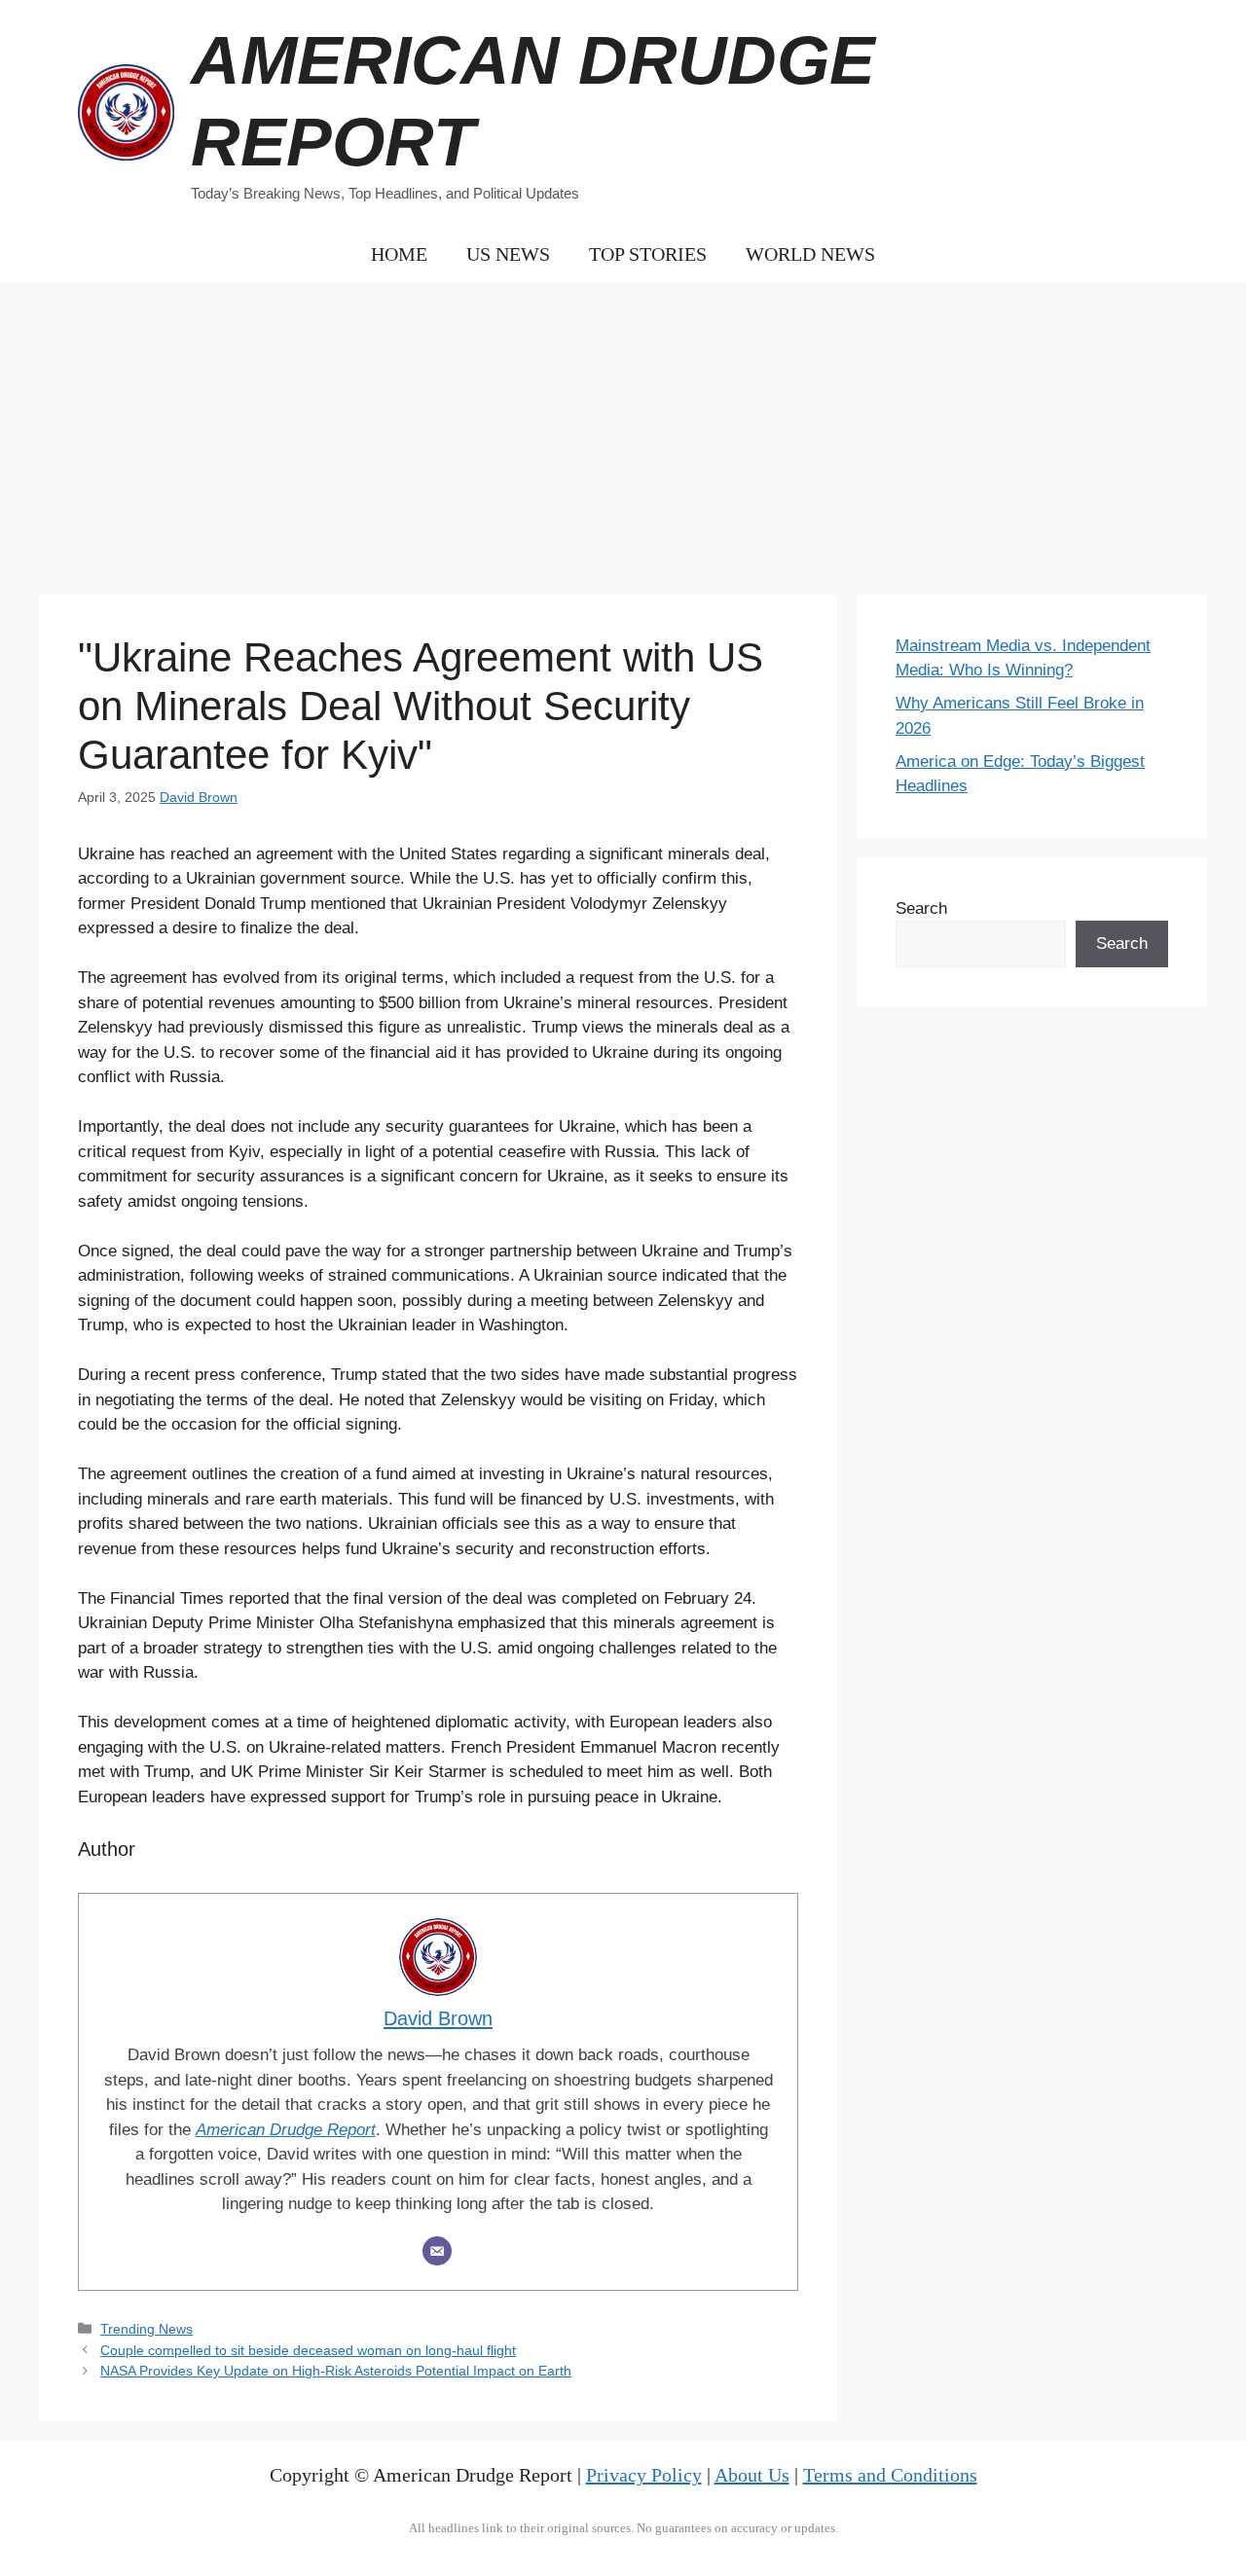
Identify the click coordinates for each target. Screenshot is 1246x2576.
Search (921, 908)
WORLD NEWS (810, 254)
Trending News (147, 2329)
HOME (399, 254)
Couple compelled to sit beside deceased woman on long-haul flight (308, 2350)
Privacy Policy (644, 2475)
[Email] (437, 2251)
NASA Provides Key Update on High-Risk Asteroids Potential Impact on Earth (336, 2371)
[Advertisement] (623, 429)
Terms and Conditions (890, 2475)
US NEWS (508, 254)
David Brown (199, 797)
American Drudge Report (286, 2130)
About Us (752, 2475)
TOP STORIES (648, 254)
